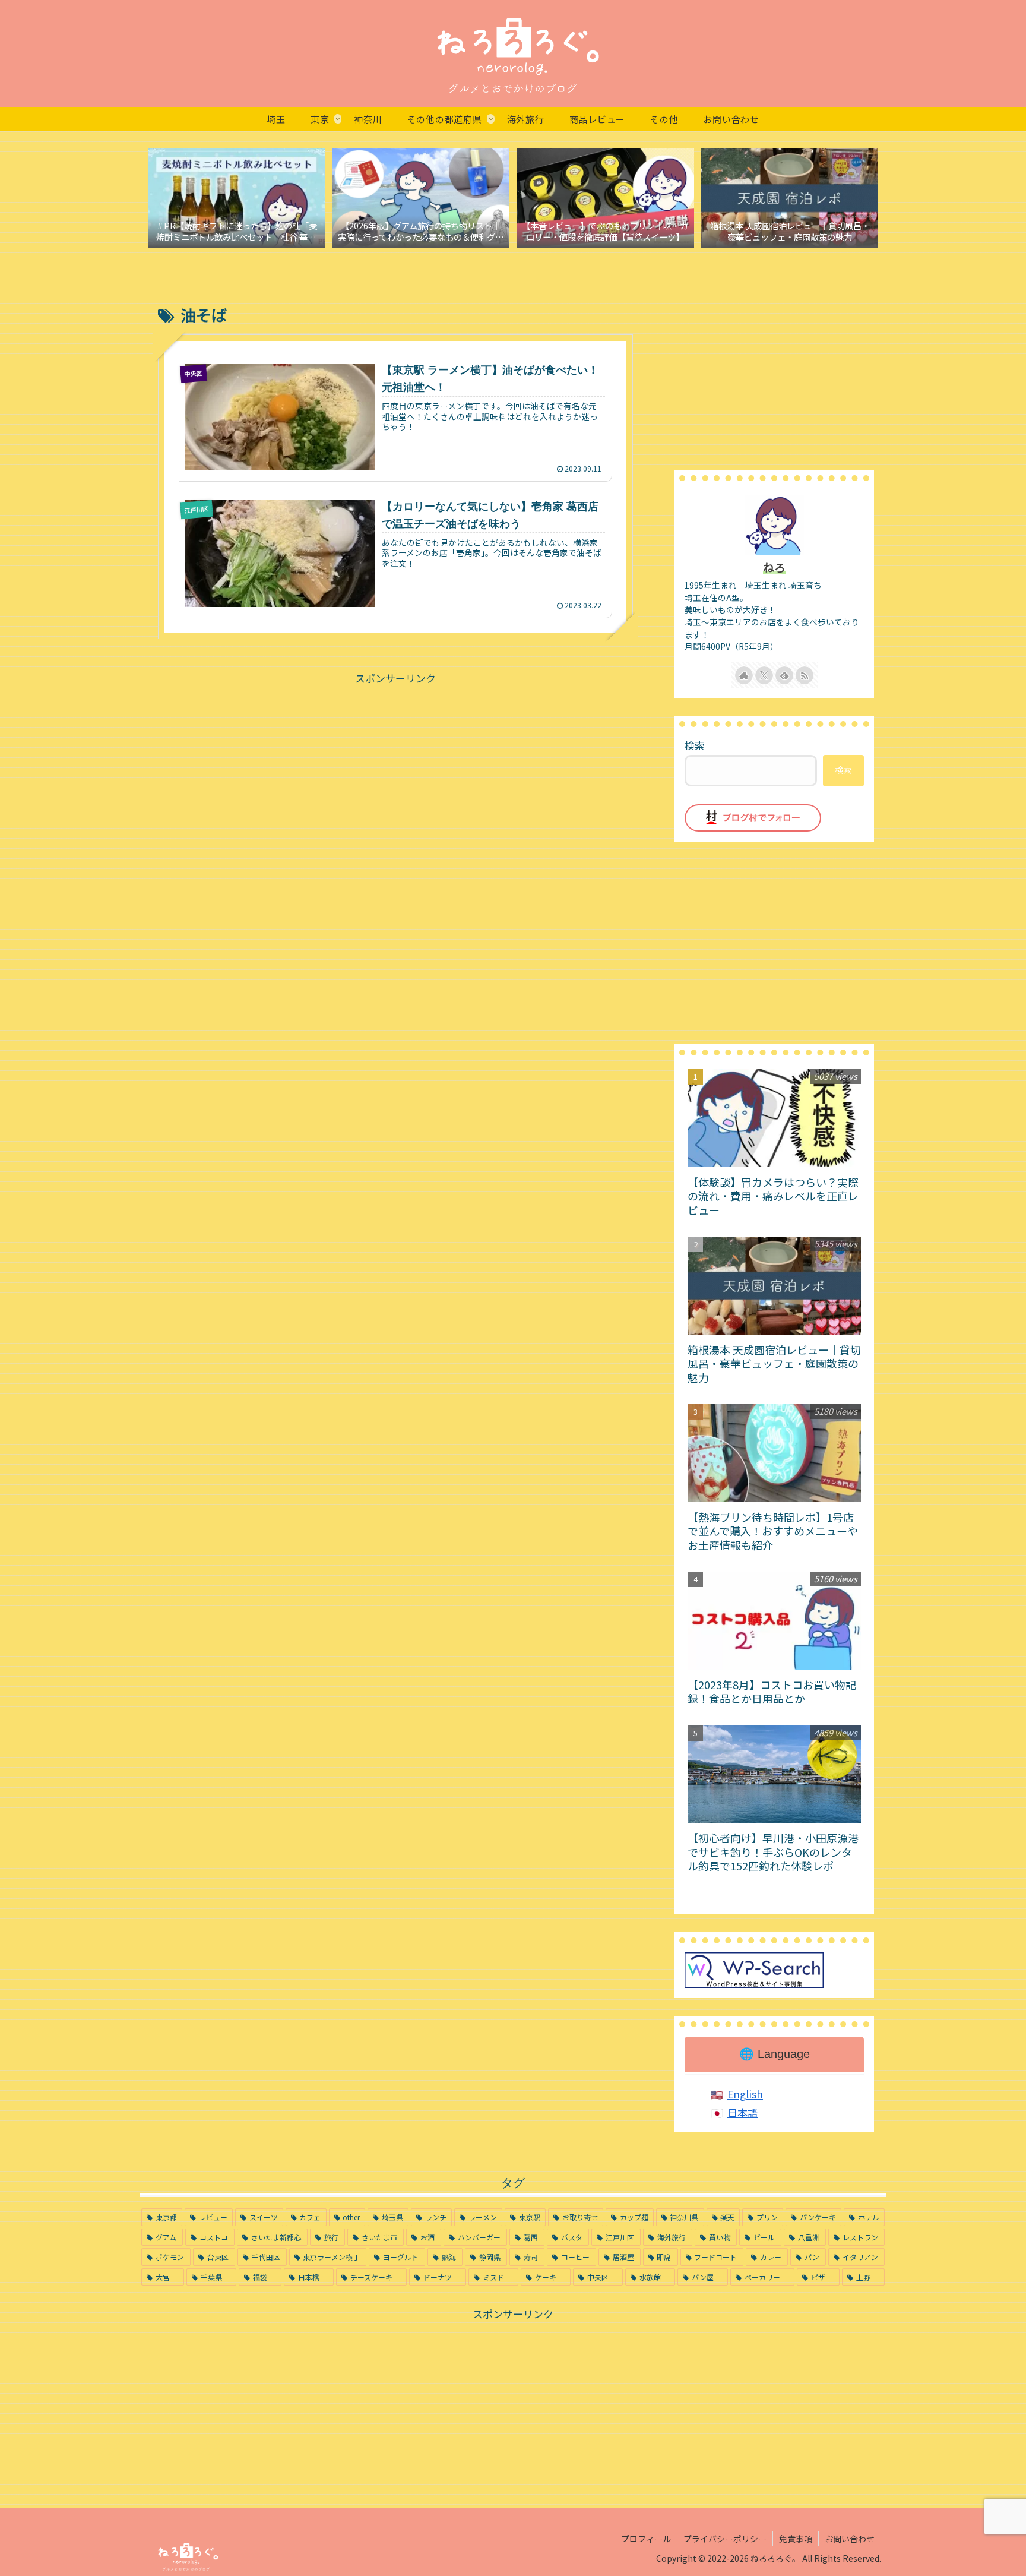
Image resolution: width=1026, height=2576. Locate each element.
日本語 (742, 2112)
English (745, 2094)
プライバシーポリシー (725, 2539)
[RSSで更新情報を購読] (805, 675)
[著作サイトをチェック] (744, 675)
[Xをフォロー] (764, 675)
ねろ (774, 567)
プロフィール (646, 2539)
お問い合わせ (850, 2539)
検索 (695, 745)
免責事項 (796, 2539)
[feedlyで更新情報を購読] (784, 675)
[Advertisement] (395, 770)
